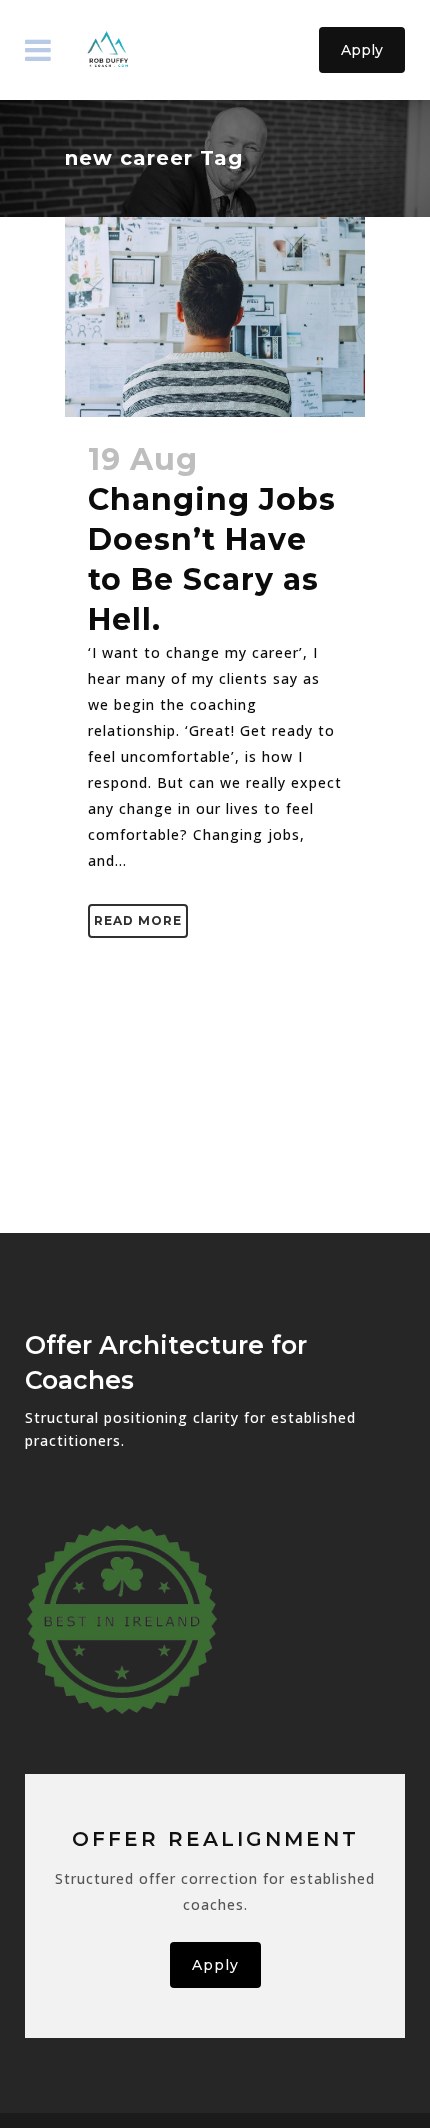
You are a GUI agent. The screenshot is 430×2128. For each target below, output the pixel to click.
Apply (362, 50)
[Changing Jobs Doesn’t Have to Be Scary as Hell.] (215, 317)
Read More (138, 920)
